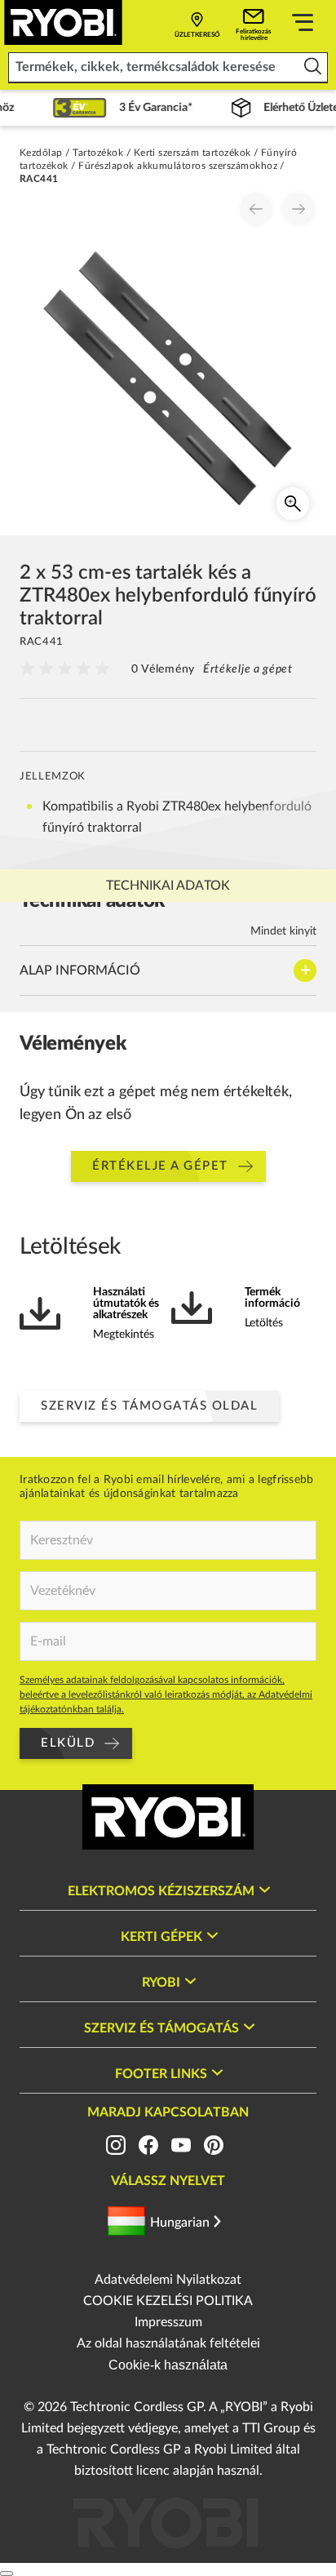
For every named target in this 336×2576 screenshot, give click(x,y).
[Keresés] (313, 67)
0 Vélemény (163, 669)
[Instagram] (116, 2145)
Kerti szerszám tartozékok (192, 153)
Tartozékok (98, 153)
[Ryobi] (63, 22)
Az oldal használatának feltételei (168, 2343)
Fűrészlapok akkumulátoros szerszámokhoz (178, 166)
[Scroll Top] (7, 2574)
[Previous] (256, 209)
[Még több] (303, 25)
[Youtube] (181, 2145)
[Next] (298, 209)
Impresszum (168, 2322)
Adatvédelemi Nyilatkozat (168, 2280)
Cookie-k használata (168, 2365)
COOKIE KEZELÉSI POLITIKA (168, 2301)
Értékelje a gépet (248, 669)
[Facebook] (148, 2145)
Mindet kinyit (283, 931)
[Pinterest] (214, 2145)
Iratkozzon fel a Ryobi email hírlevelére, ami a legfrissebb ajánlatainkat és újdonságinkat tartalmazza (167, 1487)
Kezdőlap (41, 153)
